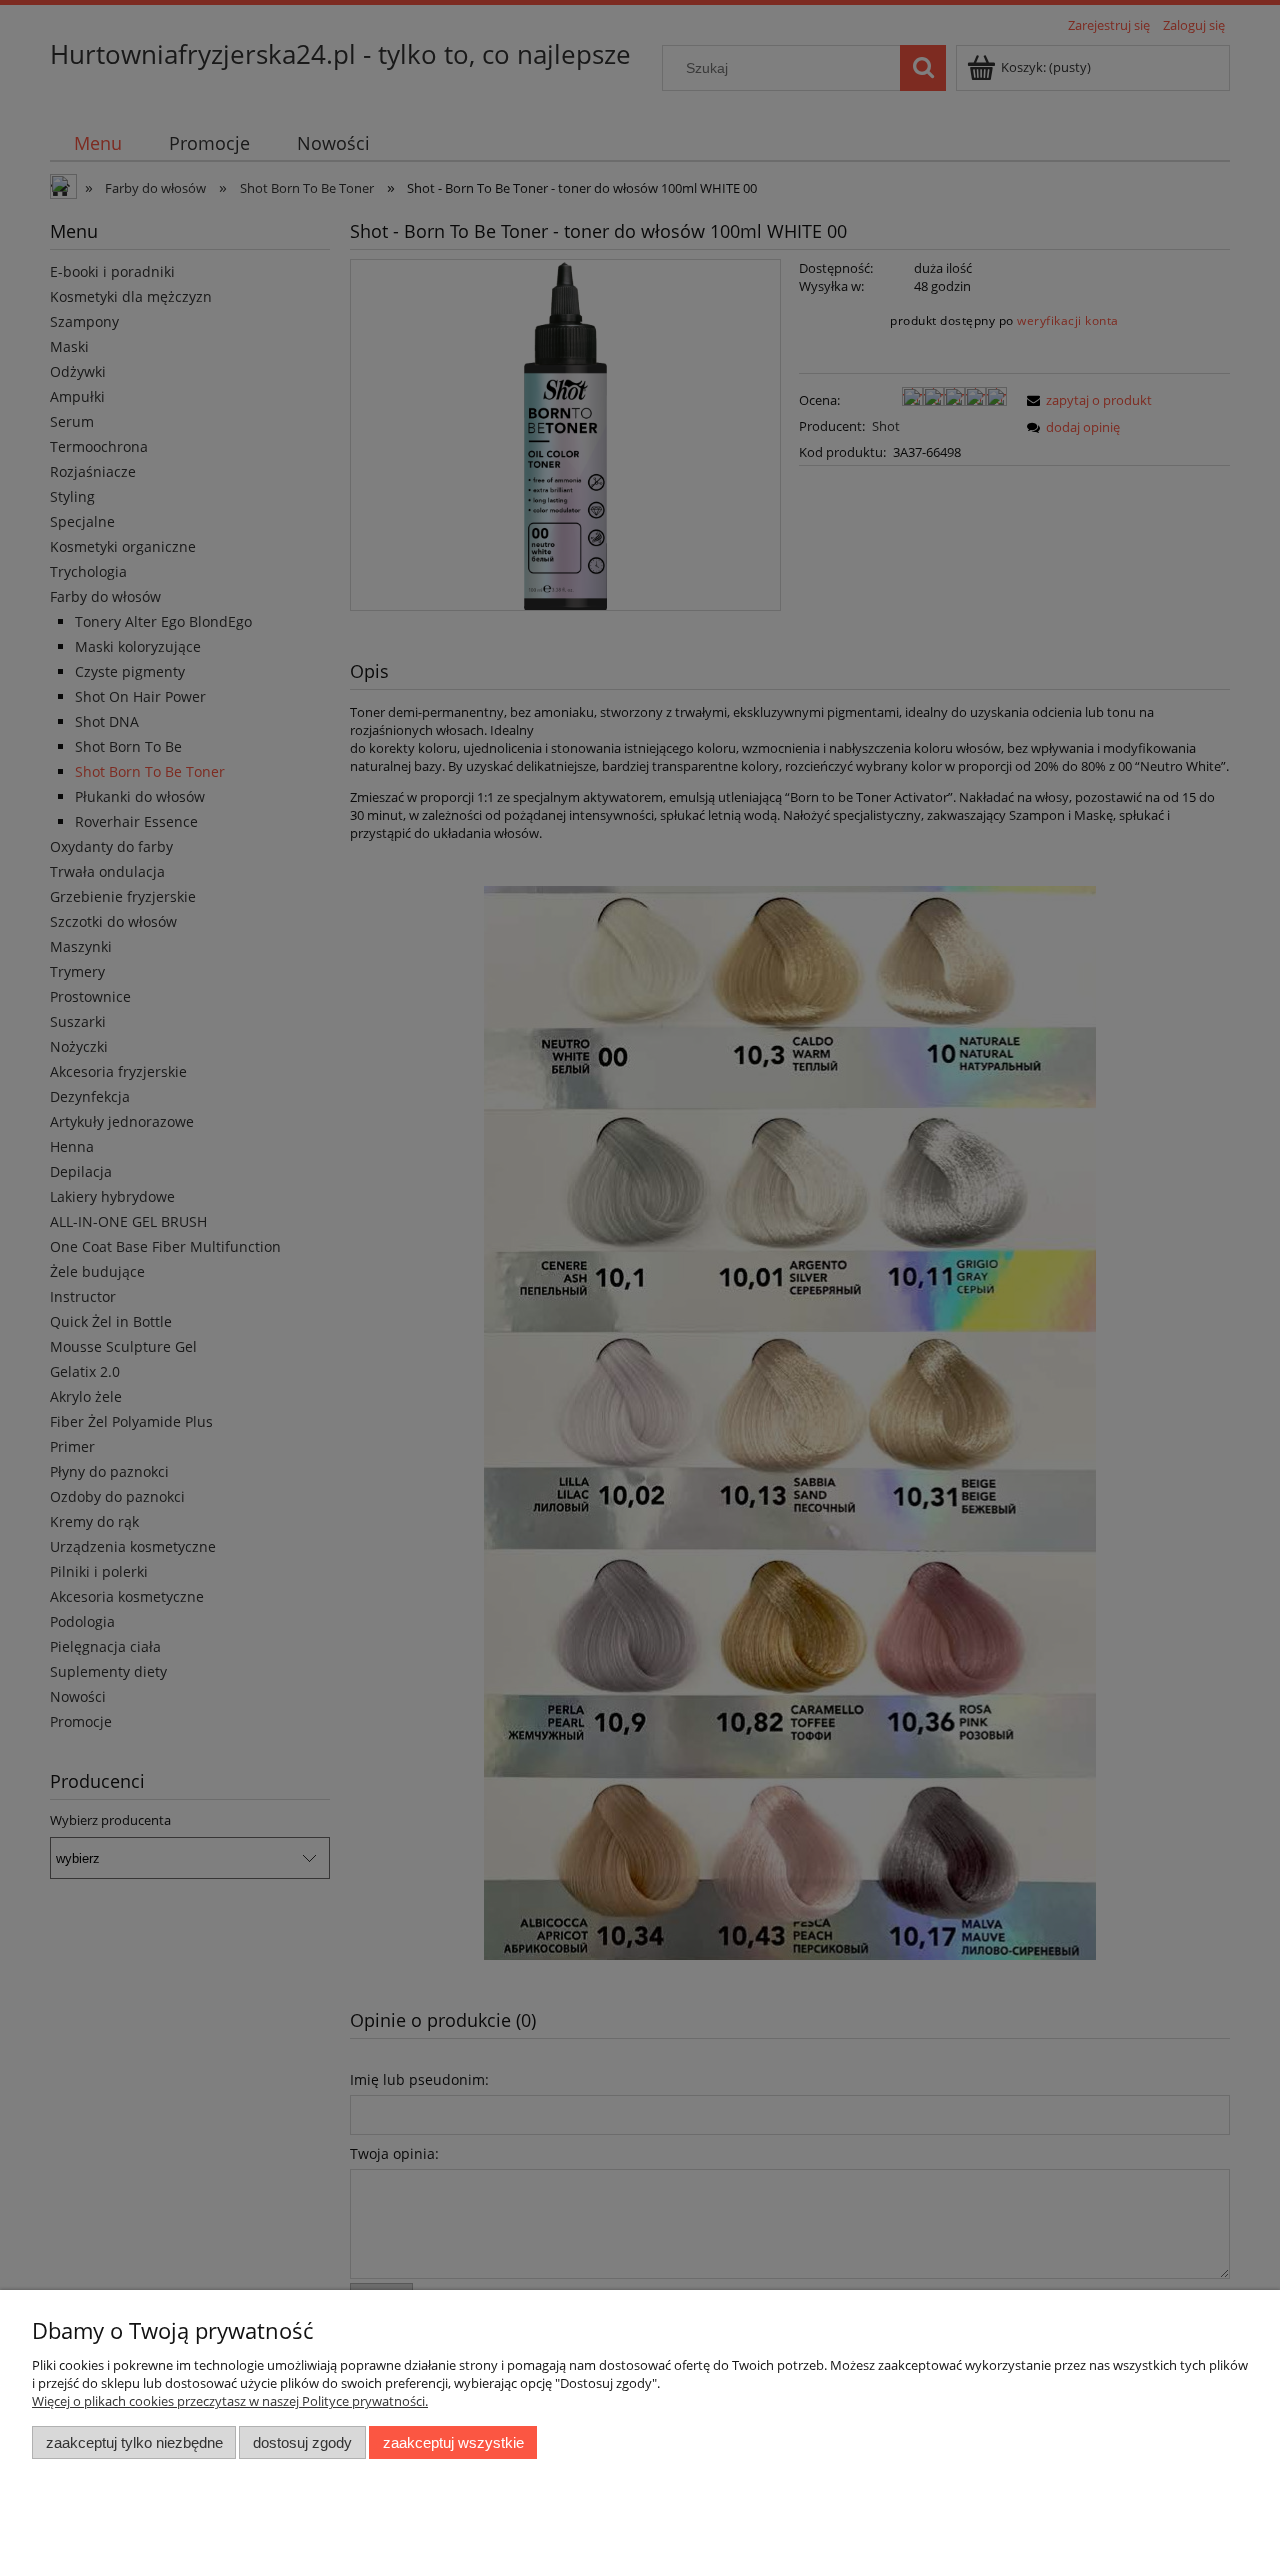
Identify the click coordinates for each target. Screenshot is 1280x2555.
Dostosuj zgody (302, 2442)
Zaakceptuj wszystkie (453, 2442)
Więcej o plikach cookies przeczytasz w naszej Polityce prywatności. (230, 2401)
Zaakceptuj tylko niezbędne (134, 2442)
